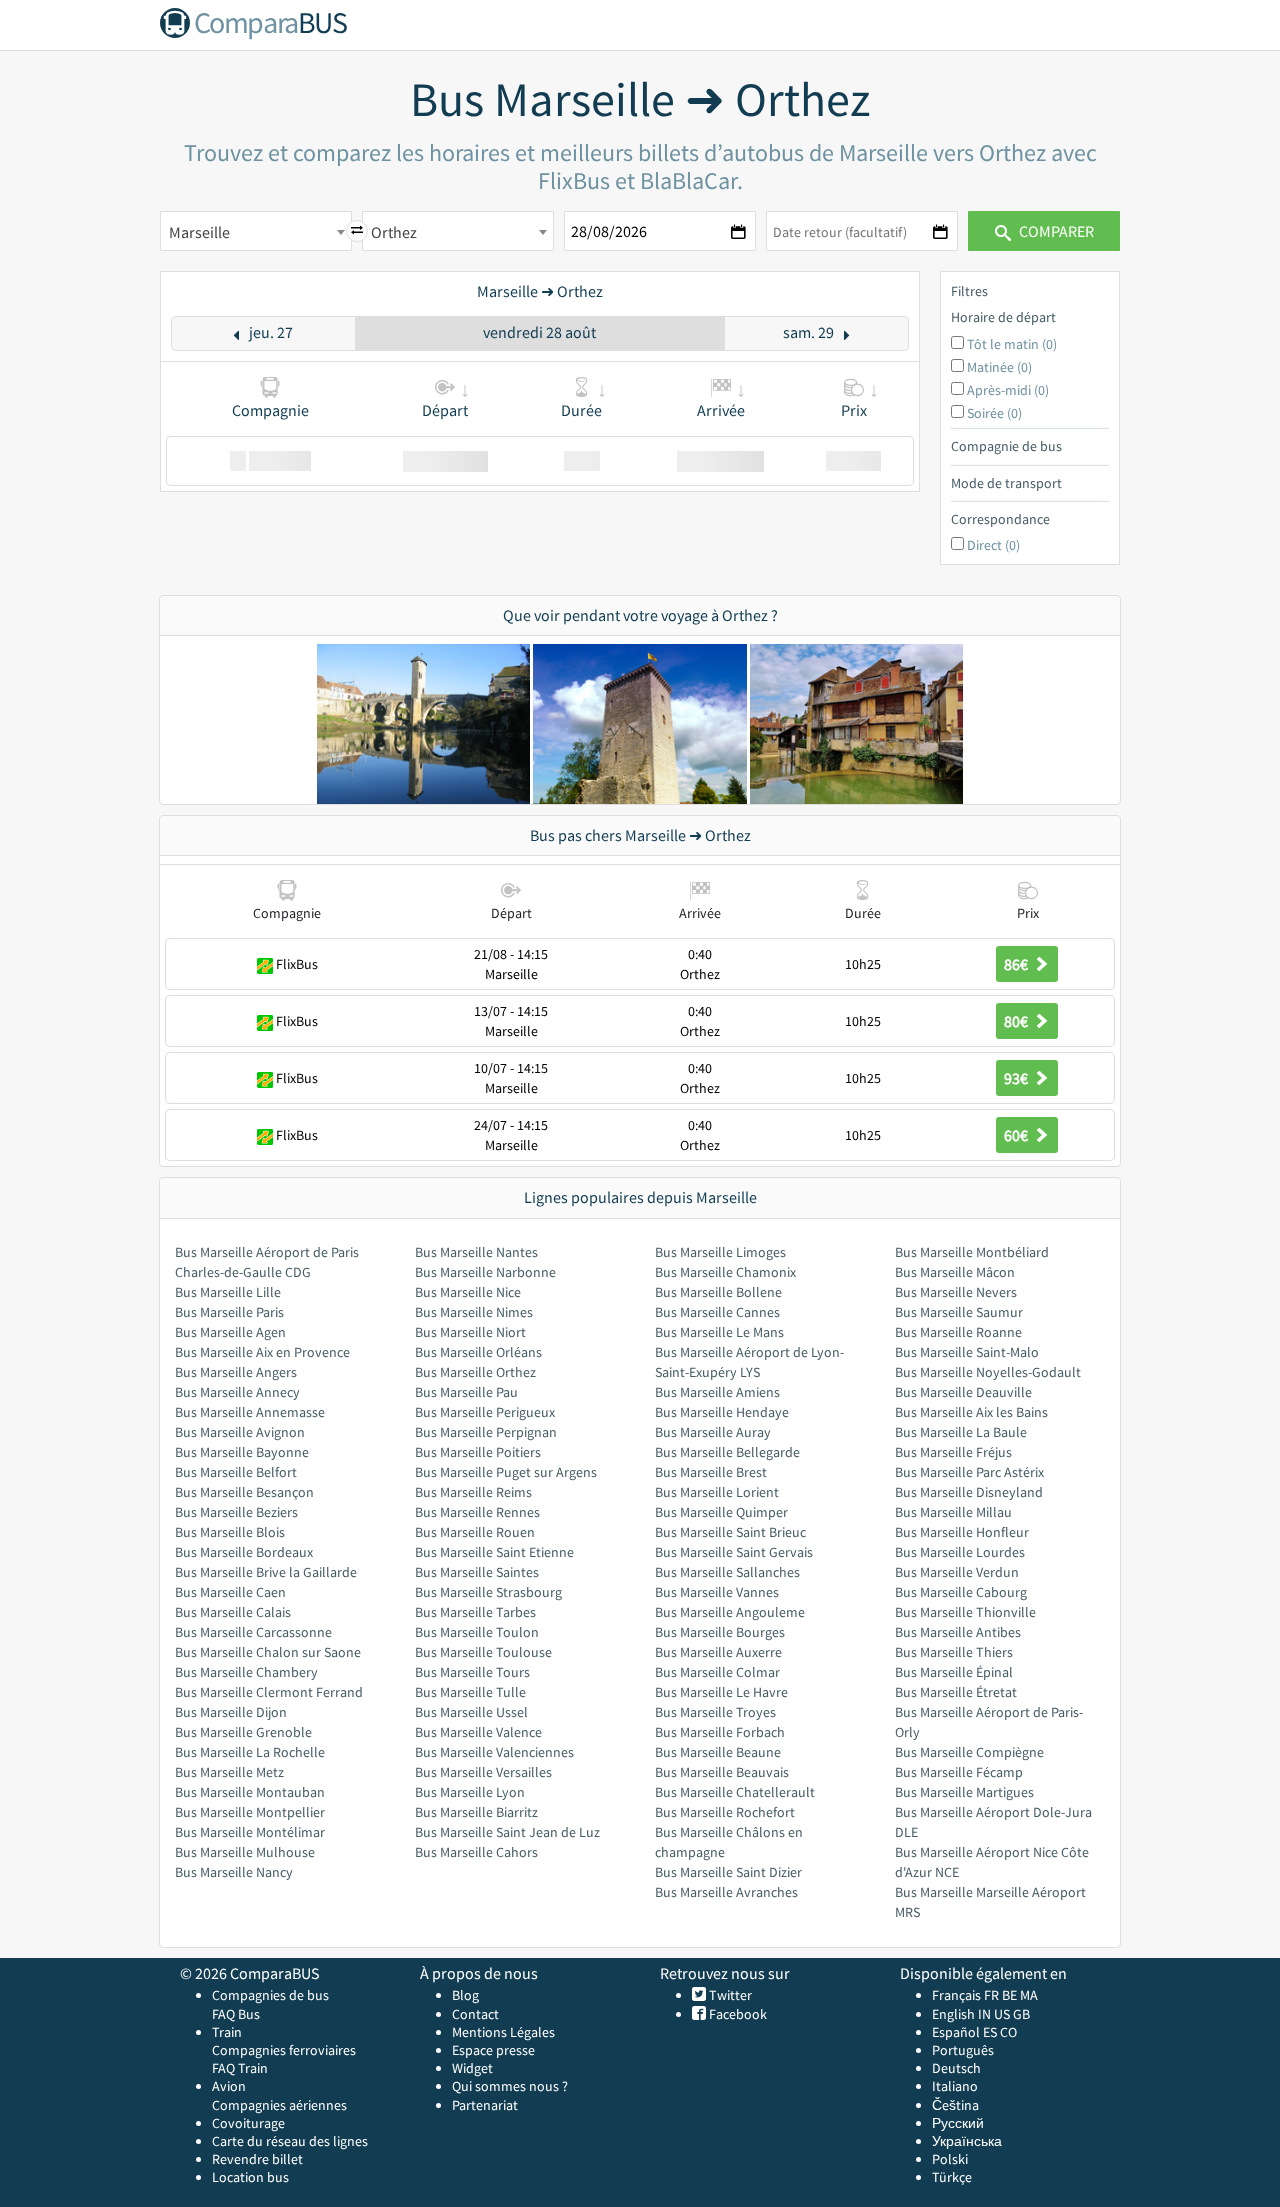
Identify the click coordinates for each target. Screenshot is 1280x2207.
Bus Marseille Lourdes (960, 1552)
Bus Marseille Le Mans (719, 1332)
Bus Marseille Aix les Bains (971, 1412)
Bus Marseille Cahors (476, 1852)
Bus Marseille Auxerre (718, 1652)
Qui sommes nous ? (510, 2086)
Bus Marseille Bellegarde (727, 1452)
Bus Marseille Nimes (474, 1312)
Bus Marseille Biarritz (476, 1812)
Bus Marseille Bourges (720, 1632)
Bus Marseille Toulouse (483, 1652)
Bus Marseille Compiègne (969, 1752)
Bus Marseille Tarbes (475, 1612)
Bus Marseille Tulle (470, 1692)
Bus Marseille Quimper (721, 1512)
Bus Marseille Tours (472, 1672)
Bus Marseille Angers (236, 1372)
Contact (475, 2014)
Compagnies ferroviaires (284, 2050)
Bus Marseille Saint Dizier (728, 1872)
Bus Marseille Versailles (483, 1772)
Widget (472, 2068)
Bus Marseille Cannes (717, 1312)
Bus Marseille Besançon (244, 1492)
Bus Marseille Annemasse (250, 1412)
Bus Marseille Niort (470, 1332)
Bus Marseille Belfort (236, 1472)
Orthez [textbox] (394, 232)
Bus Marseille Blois (230, 1532)
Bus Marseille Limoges (720, 1252)
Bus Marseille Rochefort (725, 1812)
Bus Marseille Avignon (240, 1432)
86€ (1017, 964)
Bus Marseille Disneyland (969, 1492)
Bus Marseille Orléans (478, 1352)
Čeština (955, 2105)
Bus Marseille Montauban (250, 1792)
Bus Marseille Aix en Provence (262, 1352)
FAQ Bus (236, 2014)
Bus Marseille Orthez (475, 1372)
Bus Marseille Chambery (246, 1672)
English (953, 2014)
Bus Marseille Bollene (718, 1292)
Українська (967, 2141)
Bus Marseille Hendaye (722, 1412)
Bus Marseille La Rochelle (250, 1752)
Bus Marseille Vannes (717, 1592)
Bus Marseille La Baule (961, 1432)
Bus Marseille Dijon (231, 1712)
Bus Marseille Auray (713, 1432)
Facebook (736, 2014)
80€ (1017, 1021)
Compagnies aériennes (279, 2105)
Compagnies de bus (270, 1995)
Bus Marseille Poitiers (478, 1452)
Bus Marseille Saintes (477, 1572)
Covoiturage (248, 2123)
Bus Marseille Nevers (956, 1292)
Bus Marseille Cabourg (961, 1592)
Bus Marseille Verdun (957, 1572)
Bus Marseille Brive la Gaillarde (266, 1572)
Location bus (250, 2177)
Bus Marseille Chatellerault (735, 1792)
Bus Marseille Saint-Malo (967, 1352)
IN (984, 2014)
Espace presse (493, 2050)
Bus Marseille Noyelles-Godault (988, 1372)
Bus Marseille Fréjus (953, 1452)
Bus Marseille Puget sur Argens (506, 1472)
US (1002, 2014)
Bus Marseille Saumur (959, 1312)
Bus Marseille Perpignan (486, 1432)
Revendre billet (257, 2159)
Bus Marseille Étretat (956, 1692)
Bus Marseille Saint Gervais (734, 1552)
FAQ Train (240, 2068)
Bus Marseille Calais (233, 1612)
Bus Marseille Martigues (964, 1792)
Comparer (1055, 231)
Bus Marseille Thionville (965, 1612)
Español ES (966, 2032)
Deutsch (956, 2068)
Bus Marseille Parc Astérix (969, 1472)
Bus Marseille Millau (953, 1512)
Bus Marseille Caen (230, 1592)
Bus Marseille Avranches (726, 1892)
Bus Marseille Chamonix (725, 1272)
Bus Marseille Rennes (477, 1512)
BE (1009, 1995)
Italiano (955, 2086)
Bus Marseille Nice (468, 1292)
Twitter (729, 1995)
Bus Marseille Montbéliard (972, 1252)
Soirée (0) (994, 413)
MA (1029, 1995)
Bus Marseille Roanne (958, 1332)
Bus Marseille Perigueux (485, 1412)
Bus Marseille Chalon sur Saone (268, 1652)
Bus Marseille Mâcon (955, 1272)
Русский (958, 2123)
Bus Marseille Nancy (234, 1872)
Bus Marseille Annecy (237, 1392)
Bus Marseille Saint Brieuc (730, 1532)
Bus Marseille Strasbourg (488, 1592)
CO (1008, 2032)
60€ (1017, 1135)
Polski (950, 2159)
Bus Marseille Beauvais (722, 1772)
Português (963, 2050)
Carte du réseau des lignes (290, 2141)
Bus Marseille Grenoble (243, 1732)
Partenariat (485, 2105)
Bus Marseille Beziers (236, 1512)
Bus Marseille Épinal (954, 1672)
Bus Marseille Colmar (717, 1672)
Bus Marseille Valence (478, 1732)
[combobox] (256, 231)
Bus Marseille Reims (473, 1492)
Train (227, 2032)
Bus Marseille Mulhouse (245, 1852)
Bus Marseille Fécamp (959, 1772)
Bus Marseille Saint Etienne (494, 1552)
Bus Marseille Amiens (717, 1392)
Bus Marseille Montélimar (250, 1832)
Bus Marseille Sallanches (727, 1572)
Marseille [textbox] (199, 232)
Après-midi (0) (1008, 390)
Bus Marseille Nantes (476, 1252)
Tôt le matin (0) (1012, 344)
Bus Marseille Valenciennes (494, 1752)
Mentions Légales (503, 2032)
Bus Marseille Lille (228, 1292)
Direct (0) (993, 545)
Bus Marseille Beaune (718, 1752)
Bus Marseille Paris (229, 1312)
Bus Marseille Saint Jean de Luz (507, 1832)
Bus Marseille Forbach (720, 1732)
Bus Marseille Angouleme (730, 1612)
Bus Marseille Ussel (471, 1712)
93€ (1017, 1078)
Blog (465, 1995)
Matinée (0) (999, 367)
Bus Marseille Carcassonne (253, 1632)
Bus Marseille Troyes (715, 1712)
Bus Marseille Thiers (954, 1652)
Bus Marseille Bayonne (242, 1452)
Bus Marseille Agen (230, 1332)
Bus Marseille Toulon (477, 1632)
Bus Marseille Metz (229, 1772)
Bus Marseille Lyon (470, 1792)
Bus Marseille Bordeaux (244, 1552)
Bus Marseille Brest (711, 1472)
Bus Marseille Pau (466, 1392)
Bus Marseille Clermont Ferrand (269, 1692)
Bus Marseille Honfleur (962, 1532)
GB (1021, 2014)
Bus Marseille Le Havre (721, 1692)
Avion (229, 2086)
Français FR (965, 1995)
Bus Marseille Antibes (958, 1632)
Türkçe (952, 2177)
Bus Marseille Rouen (475, 1532)
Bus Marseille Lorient (717, 1492)
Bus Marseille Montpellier (250, 1812)
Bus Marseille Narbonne (485, 1272)
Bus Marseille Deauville (963, 1392)
